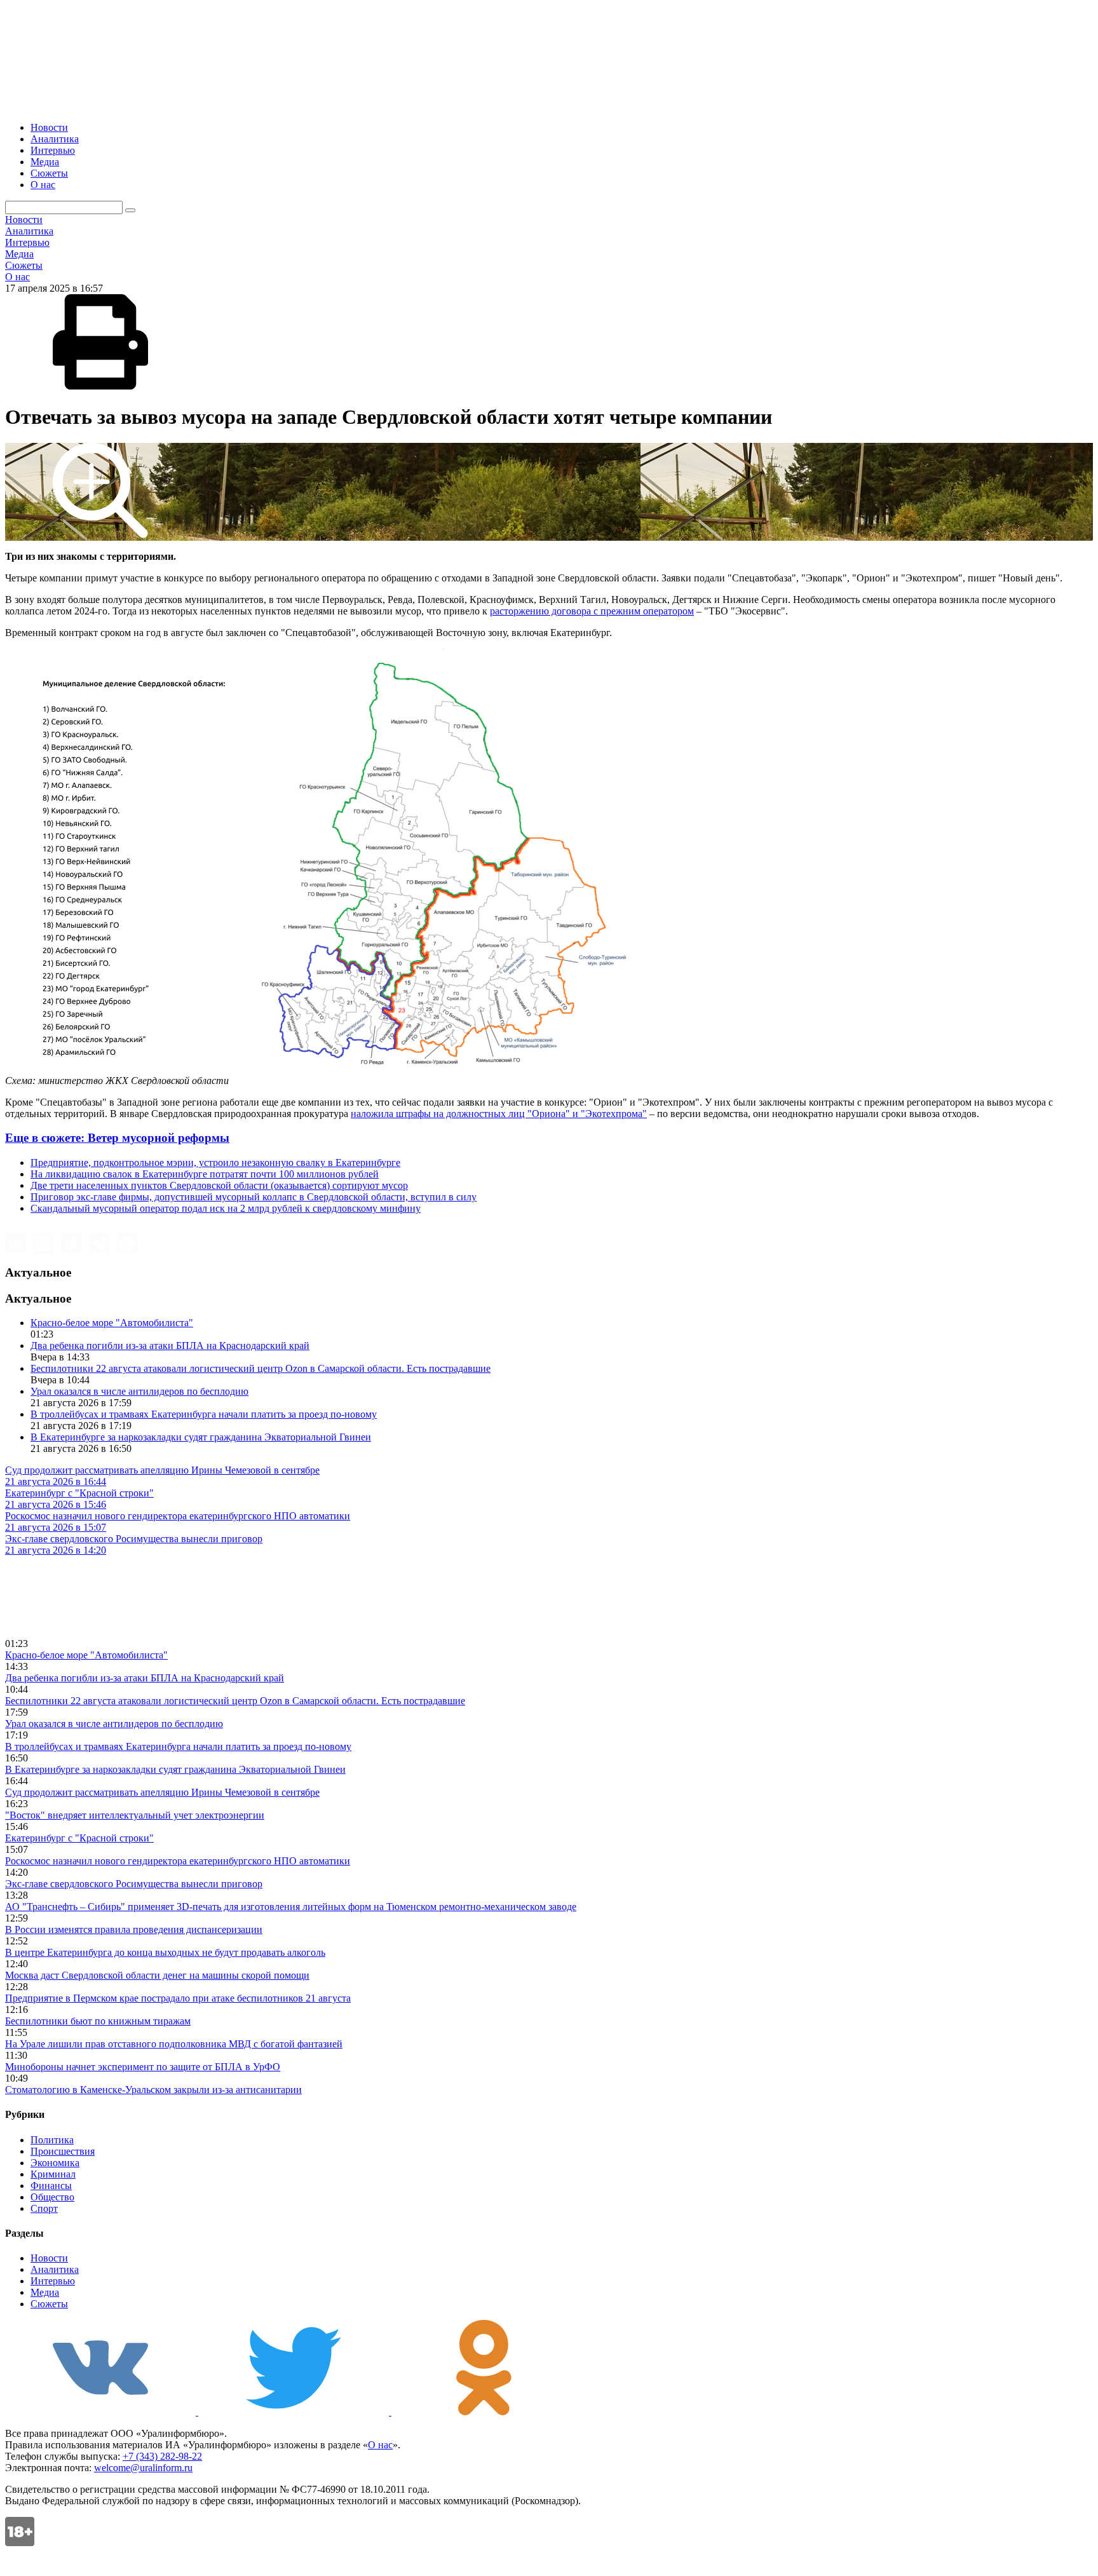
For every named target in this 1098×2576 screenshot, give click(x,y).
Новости (49, 127)
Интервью (53, 150)
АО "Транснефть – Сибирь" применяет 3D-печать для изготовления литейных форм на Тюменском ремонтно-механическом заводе (291, 1907)
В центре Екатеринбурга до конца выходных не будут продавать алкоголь (165, 1952)
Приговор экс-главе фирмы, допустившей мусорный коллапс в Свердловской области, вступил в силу (254, 1197)
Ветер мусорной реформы (117, 1138)
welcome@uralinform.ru (143, 2468)
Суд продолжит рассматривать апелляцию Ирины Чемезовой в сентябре (162, 1792)
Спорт (44, 2208)
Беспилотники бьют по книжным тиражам (98, 2021)
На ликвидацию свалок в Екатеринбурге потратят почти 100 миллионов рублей (205, 1174)
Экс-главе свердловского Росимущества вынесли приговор (134, 1884)
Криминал (53, 2174)
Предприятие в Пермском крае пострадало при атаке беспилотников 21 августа (178, 1998)
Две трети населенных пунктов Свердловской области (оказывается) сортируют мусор (219, 1185)
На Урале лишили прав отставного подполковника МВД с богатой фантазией (174, 2044)
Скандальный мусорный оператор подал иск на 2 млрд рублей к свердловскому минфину (226, 1208)
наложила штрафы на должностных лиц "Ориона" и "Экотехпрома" (499, 1114)
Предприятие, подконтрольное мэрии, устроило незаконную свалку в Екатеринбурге (215, 1163)
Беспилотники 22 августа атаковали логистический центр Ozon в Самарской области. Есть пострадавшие (261, 1368)
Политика (52, 2140)
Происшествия (63, 2151)
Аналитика (55, 139)
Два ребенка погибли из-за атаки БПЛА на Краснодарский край (170, 1346)
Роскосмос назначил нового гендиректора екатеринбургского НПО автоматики (178, 1861)
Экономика (55, 2163)
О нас (43, 185)
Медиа (45, 162)
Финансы (51, 2186)
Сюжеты (49, 173)
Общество (52, 2197)
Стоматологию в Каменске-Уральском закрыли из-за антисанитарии (153, 2090)
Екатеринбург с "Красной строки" (79, 1838)
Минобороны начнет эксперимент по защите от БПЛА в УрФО (143, 2067)
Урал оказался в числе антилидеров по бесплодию (139, 1391)
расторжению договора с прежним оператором (592, 611)
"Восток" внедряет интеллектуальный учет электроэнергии (135, 1815)
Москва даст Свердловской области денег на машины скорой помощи (157, 1975)
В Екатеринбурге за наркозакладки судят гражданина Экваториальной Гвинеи (201, 1437)
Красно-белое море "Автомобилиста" (112, 1323)
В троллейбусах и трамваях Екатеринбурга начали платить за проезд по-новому (204, 1414)
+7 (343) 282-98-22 (162, 2456)
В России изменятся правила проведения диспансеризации (134, 1929)
